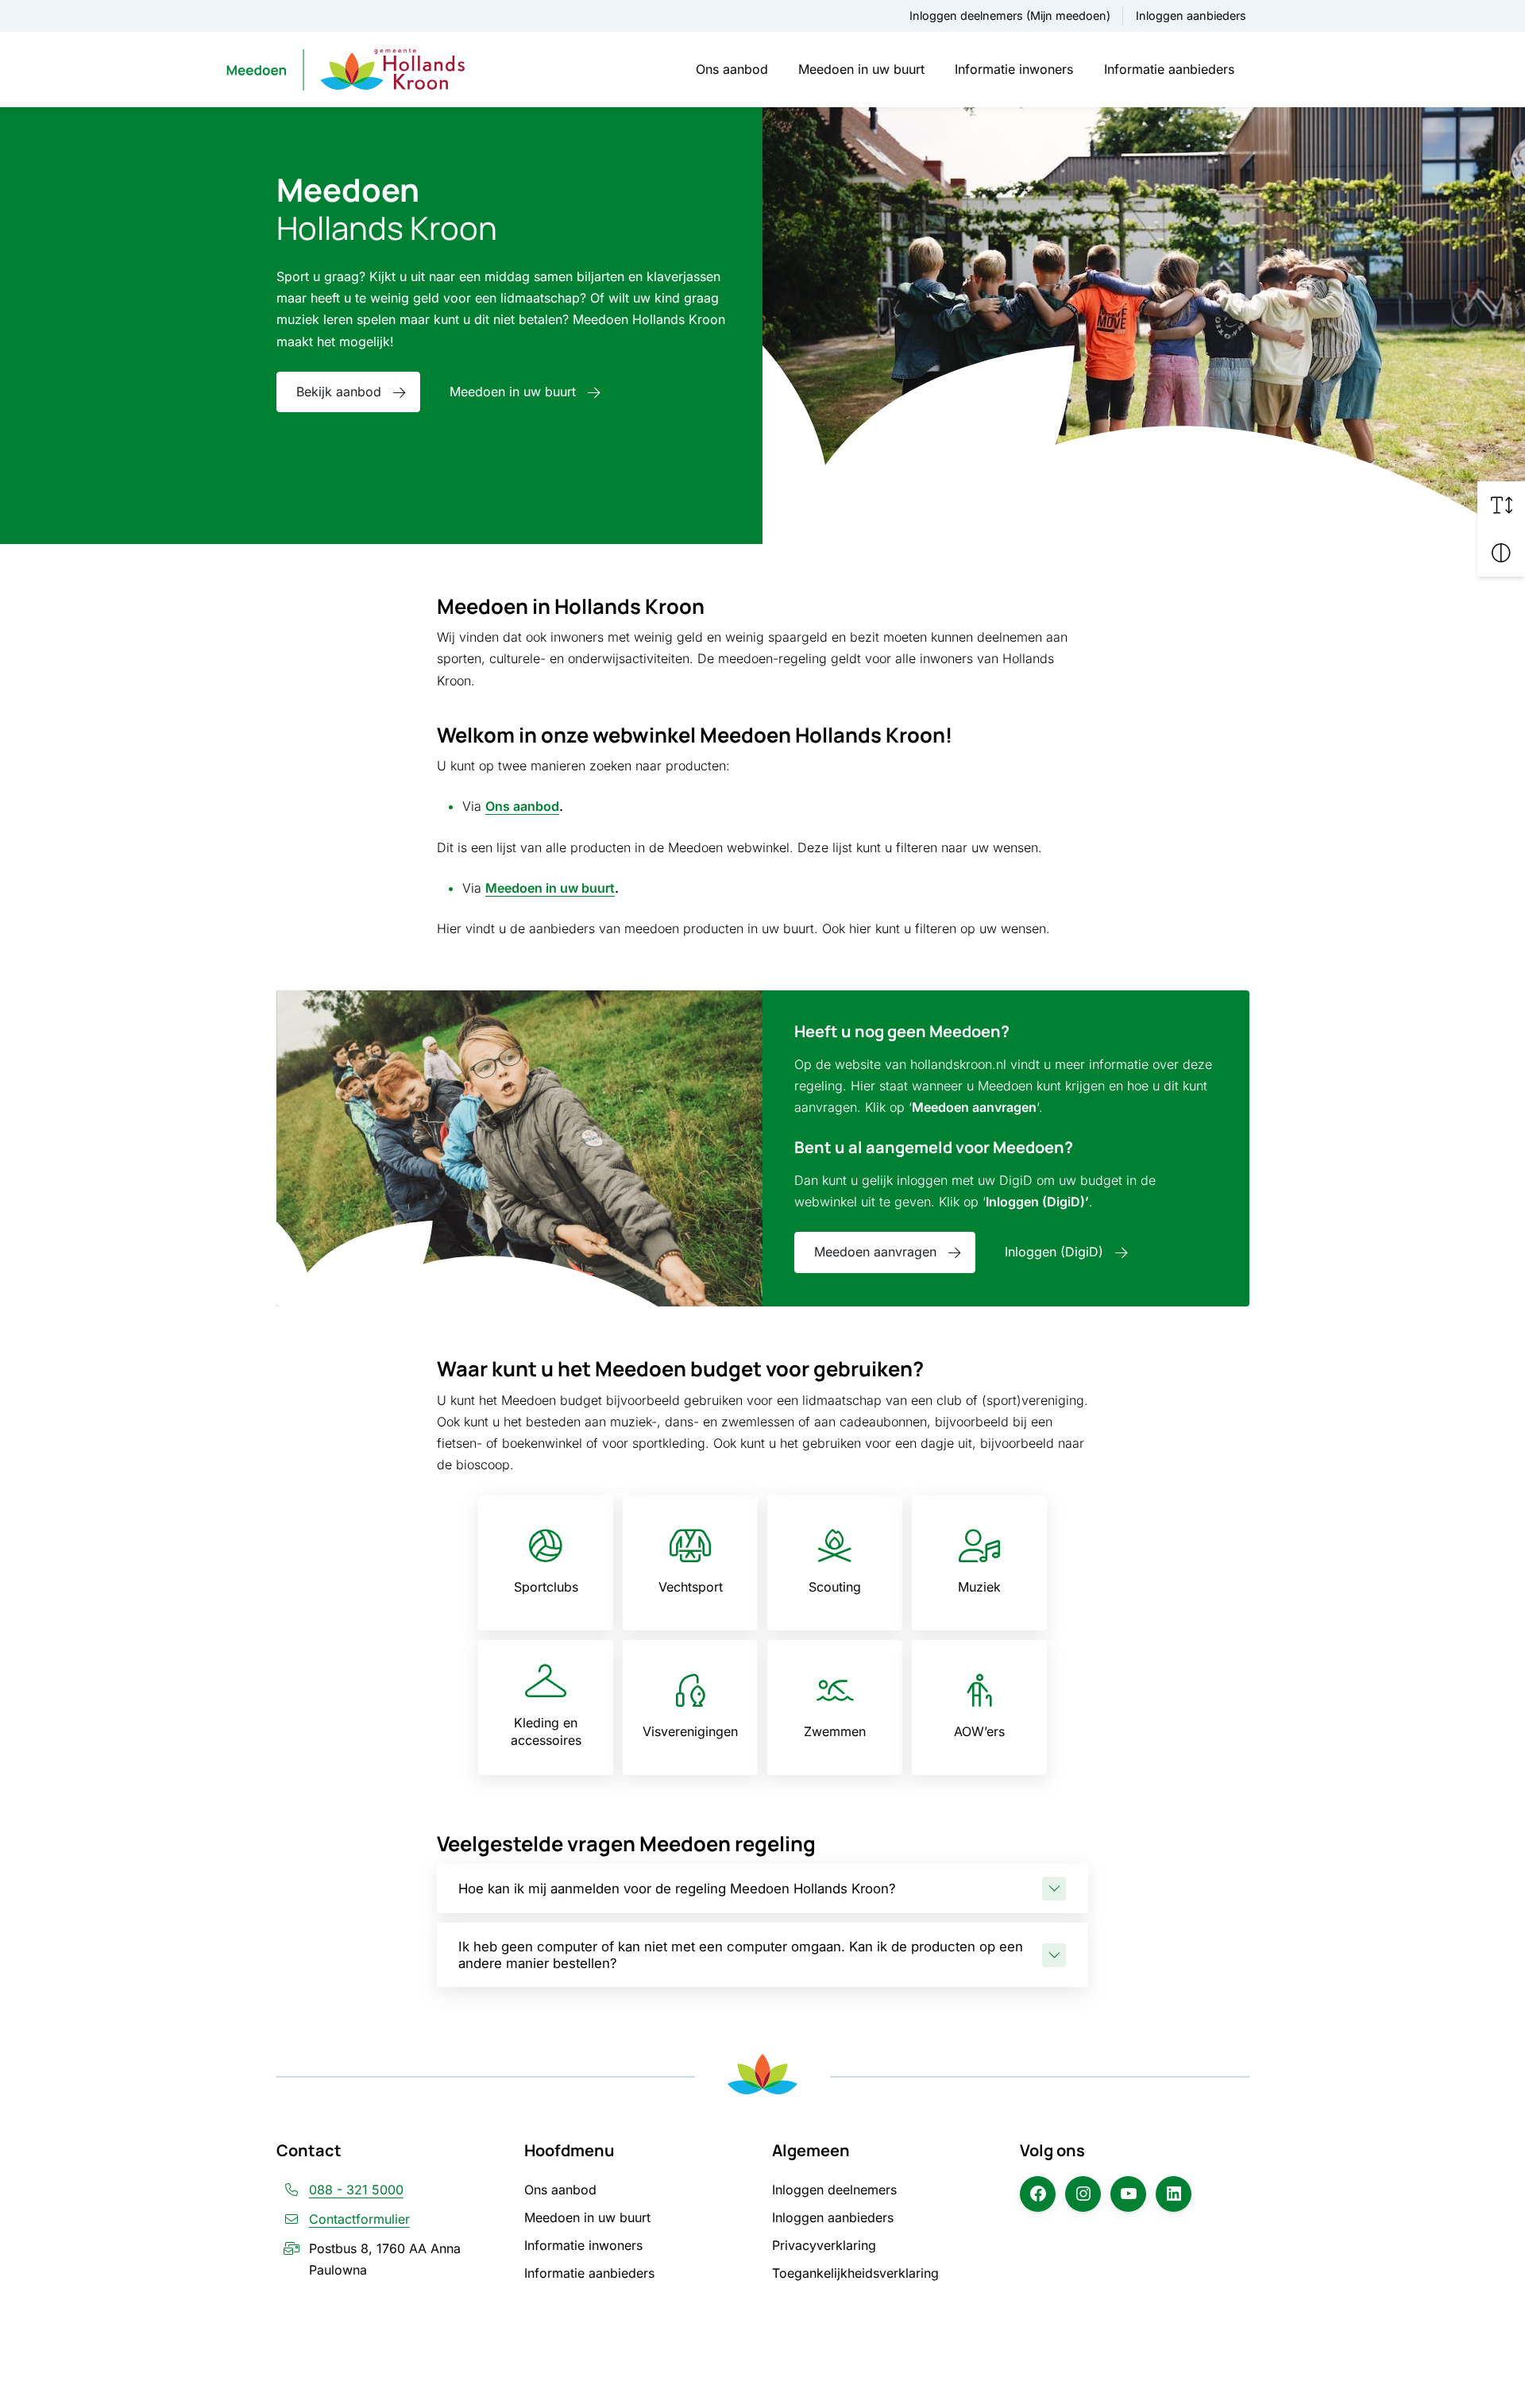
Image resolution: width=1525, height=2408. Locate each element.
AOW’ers (979, 1731)
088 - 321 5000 (356, 2190)
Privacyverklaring (824, 2245)
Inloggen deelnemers (834, 2190)
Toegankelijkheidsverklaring (855, 2273)
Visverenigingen (690, 1731)
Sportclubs (546, 1587)
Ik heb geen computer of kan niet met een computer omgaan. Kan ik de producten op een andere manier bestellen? (741, 1955)
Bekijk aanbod (339, 392)
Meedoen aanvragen (875, 1252)
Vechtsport (691, 1587)
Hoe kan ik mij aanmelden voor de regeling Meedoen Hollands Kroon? (677, 1889)
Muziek (979, 1587)
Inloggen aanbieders (1191, 15)
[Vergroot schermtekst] (1501, 505)
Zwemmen (835, 1731)
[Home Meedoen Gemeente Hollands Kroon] (346, 69)
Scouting (835, 1587)
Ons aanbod (732, 69)
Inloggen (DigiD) (1054, 1252)
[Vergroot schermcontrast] (1501, 553)
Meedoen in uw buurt (861, 69)
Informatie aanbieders (1169, 69)
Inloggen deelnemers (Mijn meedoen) (1010, 15)
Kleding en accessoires (546, 1731)
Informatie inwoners (1014, 69)
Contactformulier (359, 2219)
